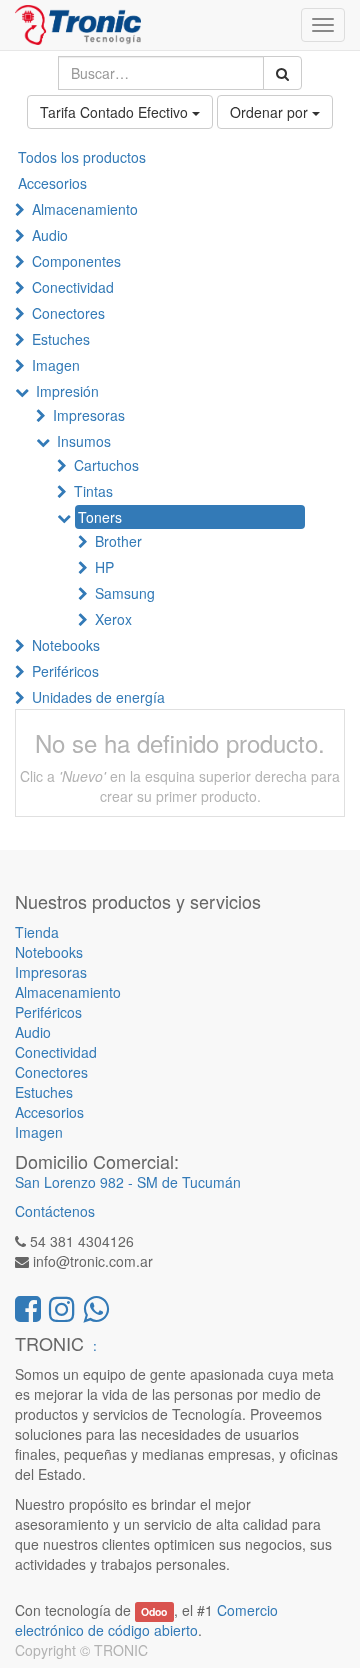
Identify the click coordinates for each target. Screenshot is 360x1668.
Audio (50, 235)
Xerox (113, 619)
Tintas (93, 491)
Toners (100, 517)
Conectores (68, 313)
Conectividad (73, 287)
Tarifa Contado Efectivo (116, 112)
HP (104, 567)
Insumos (84, 441)
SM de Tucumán (189, 1182)
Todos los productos (82, 157)
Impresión (67, 391)
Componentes (76, 261)
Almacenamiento (85, 209)
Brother (118, 541)
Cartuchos (106, 465)
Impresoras (89, 415)
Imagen (56, 365)
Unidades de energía (98, 697)
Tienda (37, 932)
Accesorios (52, 183)
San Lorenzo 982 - (76, 1182)
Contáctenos (55, 1211)
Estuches (61, 339)
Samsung (125, 593)
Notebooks (66, 645)
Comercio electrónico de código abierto (146, 1620)
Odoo (154, 1611)
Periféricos (65, 671)
